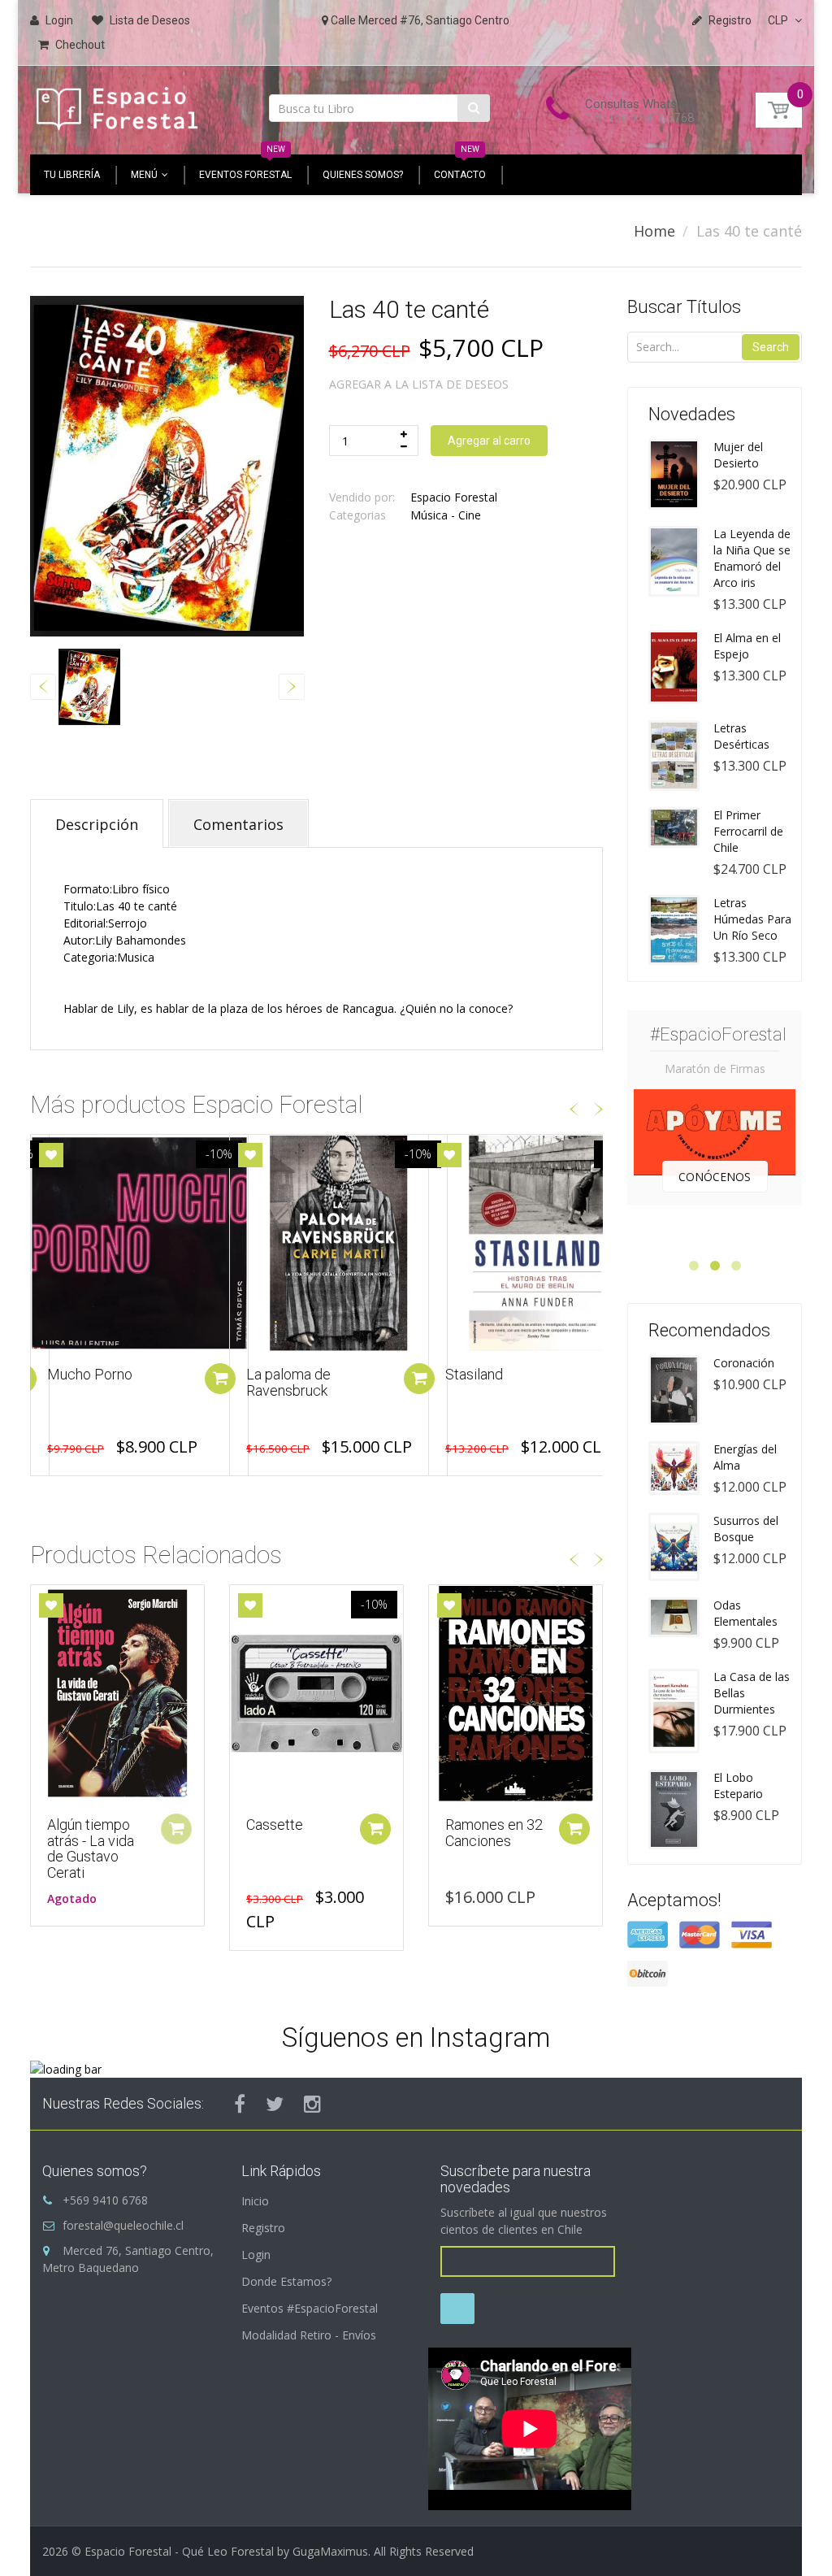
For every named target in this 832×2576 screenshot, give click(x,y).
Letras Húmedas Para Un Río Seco (752, 919)
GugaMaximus (330, 2551)
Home (654, 231)
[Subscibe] (457, 2309)
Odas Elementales (745, 1613)
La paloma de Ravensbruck (89, 1382)
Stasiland (275, 1374)
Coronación (744, 1363)
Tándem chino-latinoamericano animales (496, 1390)
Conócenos (715, 1177)
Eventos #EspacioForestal (310, 2308)
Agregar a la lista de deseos (419, 384)
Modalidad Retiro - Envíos (309, 2335)
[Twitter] (275, 2104)
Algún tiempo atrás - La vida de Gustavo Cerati (91, 1848)
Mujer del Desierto (738, 455)
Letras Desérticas (741, 736)
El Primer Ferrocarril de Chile (748, 831)
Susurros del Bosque (746, 1529)
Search (771, 347)
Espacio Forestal (454, 497)
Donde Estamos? (286, 2281)
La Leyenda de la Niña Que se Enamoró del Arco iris (752, 558)
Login (256, 2255)
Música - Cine (446, 515)
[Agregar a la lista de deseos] (51, 1155)
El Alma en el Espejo (747, 646)
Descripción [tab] (97, 824)
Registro (263, 2228)
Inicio (255, 2201)
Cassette (275, 1824)
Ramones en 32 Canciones (494, 1833)
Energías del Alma (745, 1457)
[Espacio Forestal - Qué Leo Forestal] (117, 105)
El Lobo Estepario (738, 1785)
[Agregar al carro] (220, 1379)
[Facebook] (240, 2104)
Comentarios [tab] (238, 824)
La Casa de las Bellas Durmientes (752, 1693)
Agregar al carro (489, 441)
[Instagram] (312, 2104)
